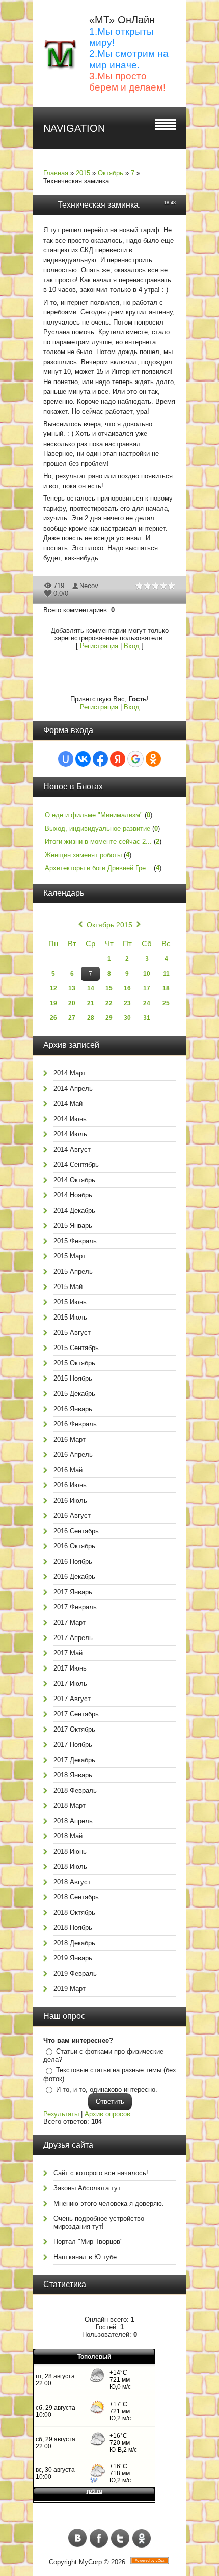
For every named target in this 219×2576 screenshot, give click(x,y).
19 (53, 1003)
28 (91, 1018)
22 (109, 1003)
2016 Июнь (70, 1485)
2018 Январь (73, 1775)
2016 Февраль (75, 1424)
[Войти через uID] (66, 759)
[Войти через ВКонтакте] (83, 759)
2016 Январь (73, 1409)
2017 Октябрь (74, 1729)
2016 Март (70, 1439)
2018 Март (70, 1806)
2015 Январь (73, 1226)
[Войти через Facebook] (100, 759)
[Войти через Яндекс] (118, 759)
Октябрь (111, 173)
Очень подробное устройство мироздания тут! (99, 2222)
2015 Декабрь (74, 1394)
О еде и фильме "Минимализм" (94, 815)
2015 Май (68, 1287)
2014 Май (68, 1104)
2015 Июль (70, 1317)
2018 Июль (70, 1867)
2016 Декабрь (74, 1577)
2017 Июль (70, 1684)
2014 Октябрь (74, 1180)
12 (53, 988)
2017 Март (70, 1622)
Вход (132, 646)
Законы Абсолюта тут (87, 2188)
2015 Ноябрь (73, 1378)
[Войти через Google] (135, 759)
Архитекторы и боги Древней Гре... (98, 868)
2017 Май (68, 1653)
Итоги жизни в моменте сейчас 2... (98, 842)
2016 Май (68, 1470)
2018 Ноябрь (73, 1928)
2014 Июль (70, 1134)
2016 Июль (70, 1500)
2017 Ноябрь (73, 1745)
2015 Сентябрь (76, 1348)
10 (147, 974)
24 (147, 1003)
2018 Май (68, 1836)
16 (127, 988)
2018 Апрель (73, 1821)
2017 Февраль (75, 1607)
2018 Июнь (70, 1851)
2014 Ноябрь (73, 1195)
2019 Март (70, 1989)
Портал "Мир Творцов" (88, 2242)
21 (91, 1003)
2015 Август (72, 1333)
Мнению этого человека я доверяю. (109, 2203)
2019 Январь (73, 1958)
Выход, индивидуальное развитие (98, 828)
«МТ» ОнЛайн (122, 20)
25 (166, 1003)
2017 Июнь (70, 1668)
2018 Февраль (75, 1790)
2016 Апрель (73, 1455)
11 (166, 974)
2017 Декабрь (74, 1760)
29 (109, 1018)
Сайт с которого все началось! (101, 2173)
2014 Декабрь (74, 1210)
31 (147, 1018)
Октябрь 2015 (109, 925)
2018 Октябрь (74, 1912)
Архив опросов (107, 2114)
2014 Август (72, 1149)
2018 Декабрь (74, 1943)
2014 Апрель (73, 1088)
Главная (56, 173)
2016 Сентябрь (76, 1531)
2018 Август (72, 1882)
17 (147, 988)
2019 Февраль (75, 1973)
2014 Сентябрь (76, 1165)
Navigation (74, 128)
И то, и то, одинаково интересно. (107, 2089)
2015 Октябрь (74, 1363)
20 (72, 1003)
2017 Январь (73, 1592)
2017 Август (72, 1699)
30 (127, 1018)
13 (72, 988)
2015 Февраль (75, 1241)
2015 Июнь (70, 1302)
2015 (83, 173)
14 (91, 988)
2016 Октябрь (74, 1546)
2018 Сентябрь (76, 1897)
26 (53, 1018)
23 (127, 1003)
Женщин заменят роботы (83, 855)
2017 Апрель (73, 1638)
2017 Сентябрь (76, 1714)
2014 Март (70, 1073)
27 (72, 1018)
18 (166, 988)
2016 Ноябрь (73, 1561)
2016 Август (72, 1516)
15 (109, 988)
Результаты (61, 2114)
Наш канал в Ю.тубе (85, 2257)
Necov (89, 586)
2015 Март (70, 1256)
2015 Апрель (73, 1271)
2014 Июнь (70, 1119)
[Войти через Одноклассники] (153, 759)
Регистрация (99, 646)
